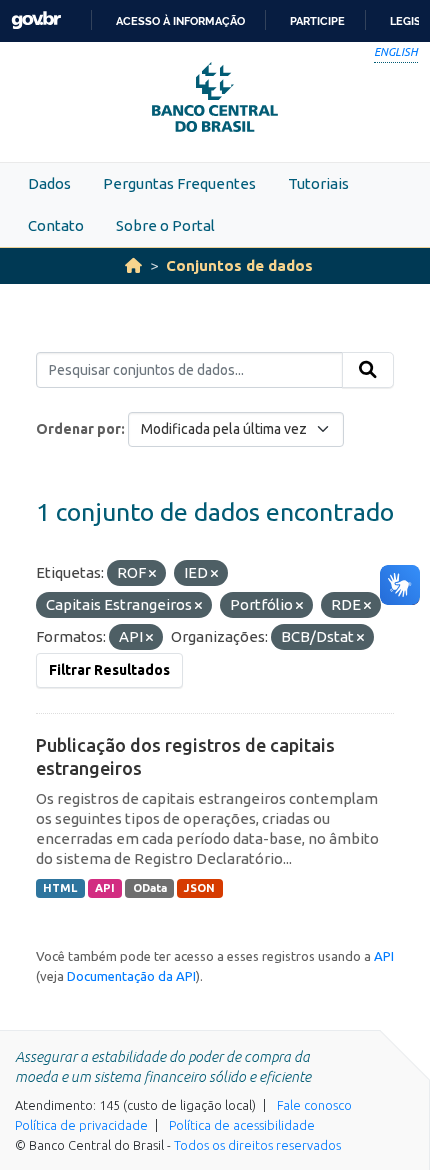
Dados (49, 183)
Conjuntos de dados (239, 265)
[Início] (133, 265)
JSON (199, 888)
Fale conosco (314, 1105)
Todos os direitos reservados (257, 1145)
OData (150, 888)
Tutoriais (318, 183)
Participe (317, 21)
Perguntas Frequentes (179, 183)
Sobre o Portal (165, 225)
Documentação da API (131, 976)
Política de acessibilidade (242, 1125)
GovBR (36, 20)
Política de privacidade (81, 1125)
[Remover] (152, 574)
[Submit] (368, 370)
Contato (56, 225)
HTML (60, 888)
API (105, 888)
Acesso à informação (180, 21)
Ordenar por (78, 429)
